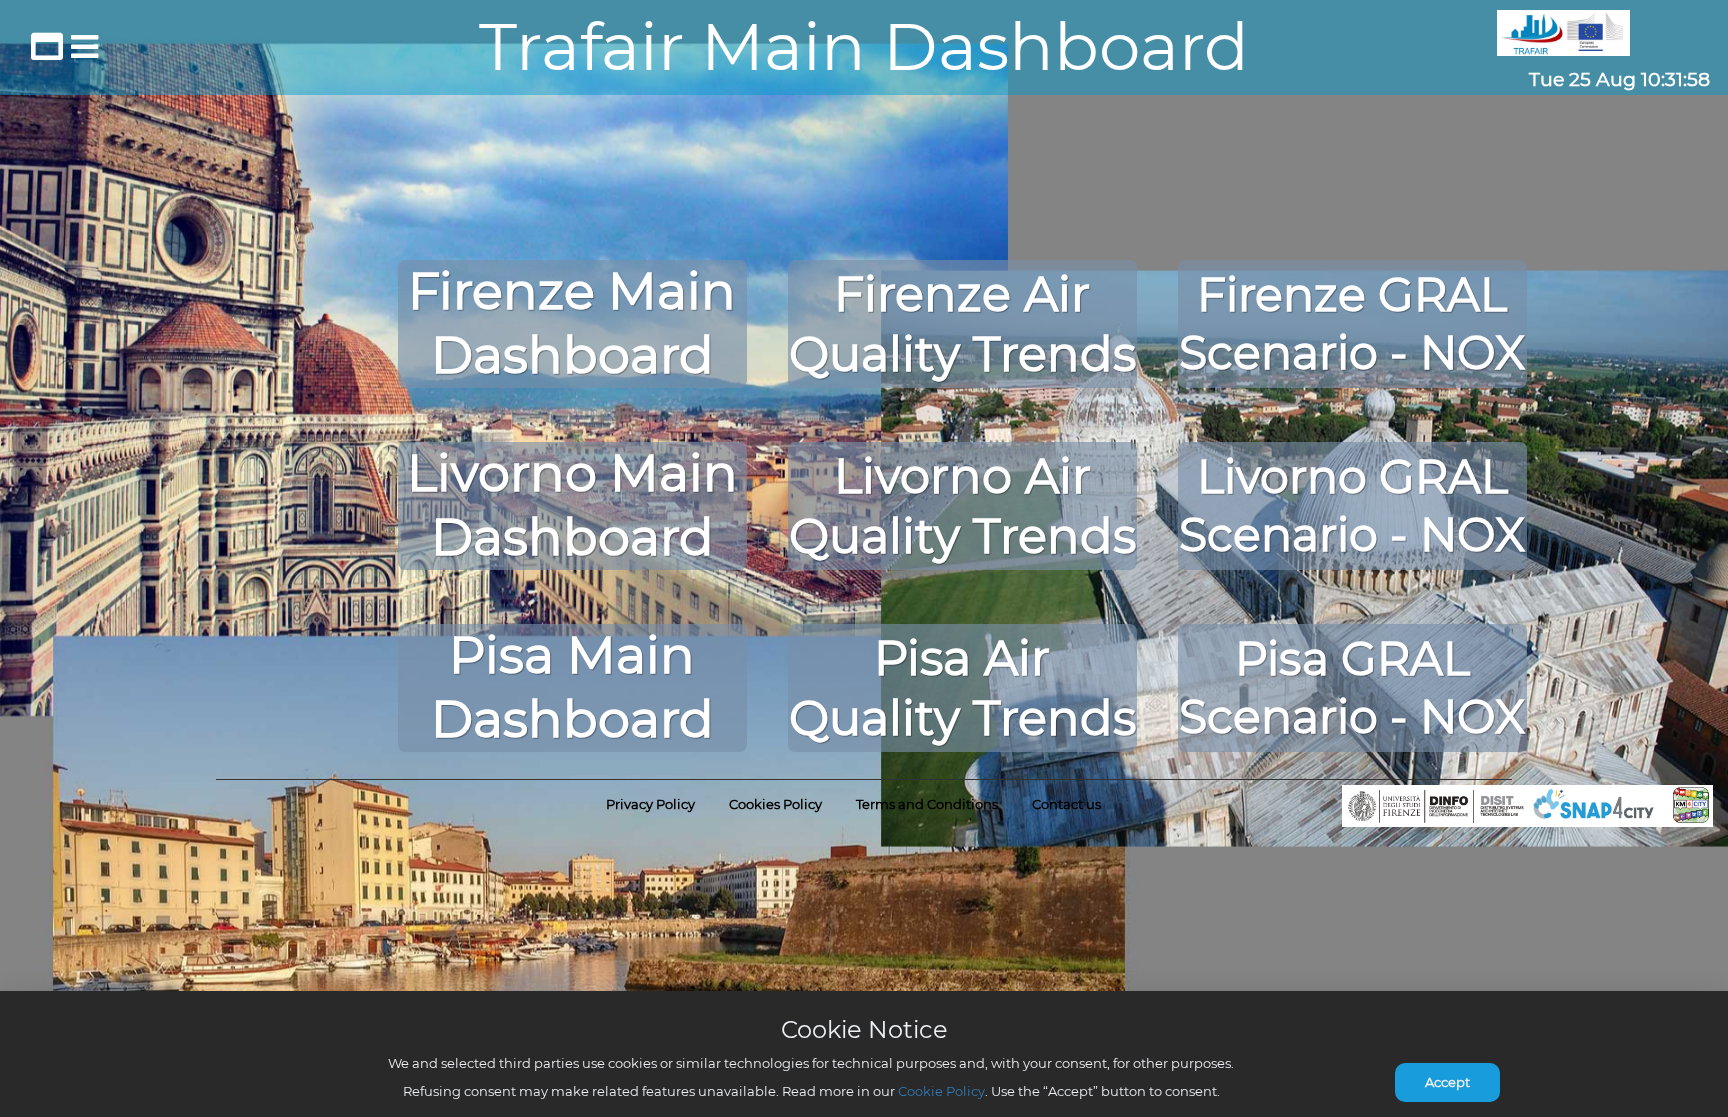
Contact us (1066, 804)
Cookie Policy (941, 1091)
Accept (1447, 1082)
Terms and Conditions (927, 804)
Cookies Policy (775, 804)
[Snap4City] (1527, 806)
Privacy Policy (650, 804)
